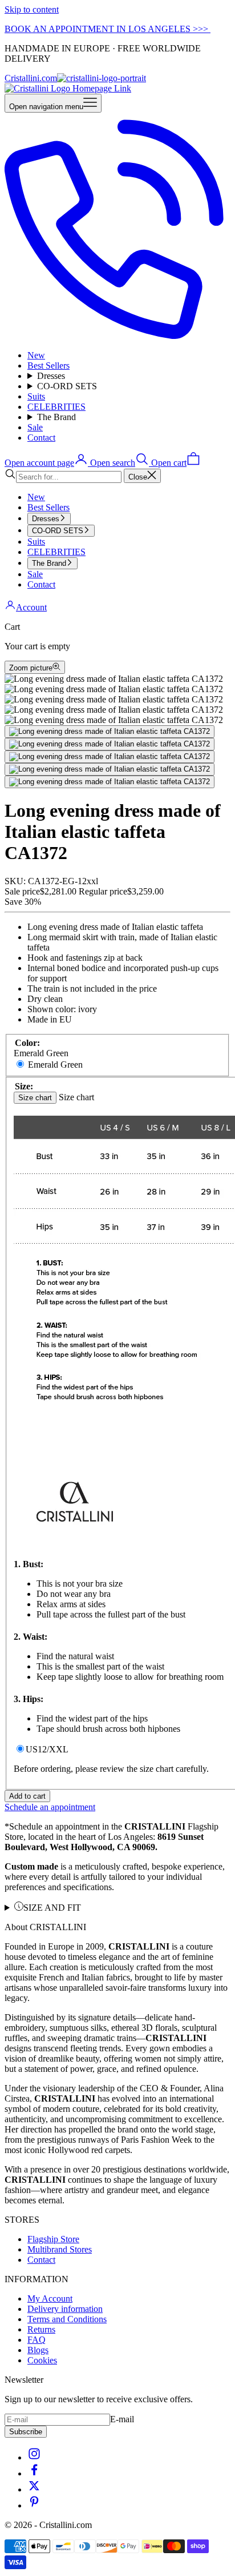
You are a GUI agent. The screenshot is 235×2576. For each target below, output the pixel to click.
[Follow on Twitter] (34, 2489)
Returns (41, 2329)
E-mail (122, 2419)
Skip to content (32, 9)
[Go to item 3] (110, 757)
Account (31, 607)
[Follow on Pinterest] (34, 2505)
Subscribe (26, 2432)
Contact (41, 438)
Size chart (35, 1098)
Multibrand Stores (60, 2249)
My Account (50, 2299)
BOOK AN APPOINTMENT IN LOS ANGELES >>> (108, 29)
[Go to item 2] (110, 744)
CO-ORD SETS (67, 386)
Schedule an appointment (50, 1807)
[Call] (117, 336)
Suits (36, 396)
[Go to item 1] (110, 732)
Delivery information (65, 2309)
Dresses (51, 376)
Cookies (42, 2360)
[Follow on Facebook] (34, 2473)
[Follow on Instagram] (34, 2457)
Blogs (38, 2350)
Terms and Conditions (67, 2319)
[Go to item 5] (110, 782)
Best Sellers (48, 366)
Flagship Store (53, 2239)
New (36, 355)
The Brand (56, 417)
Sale (35, 427)
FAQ (37, 2340)
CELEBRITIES (56, 407)
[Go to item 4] (110, 769)
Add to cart (27, 1796)
